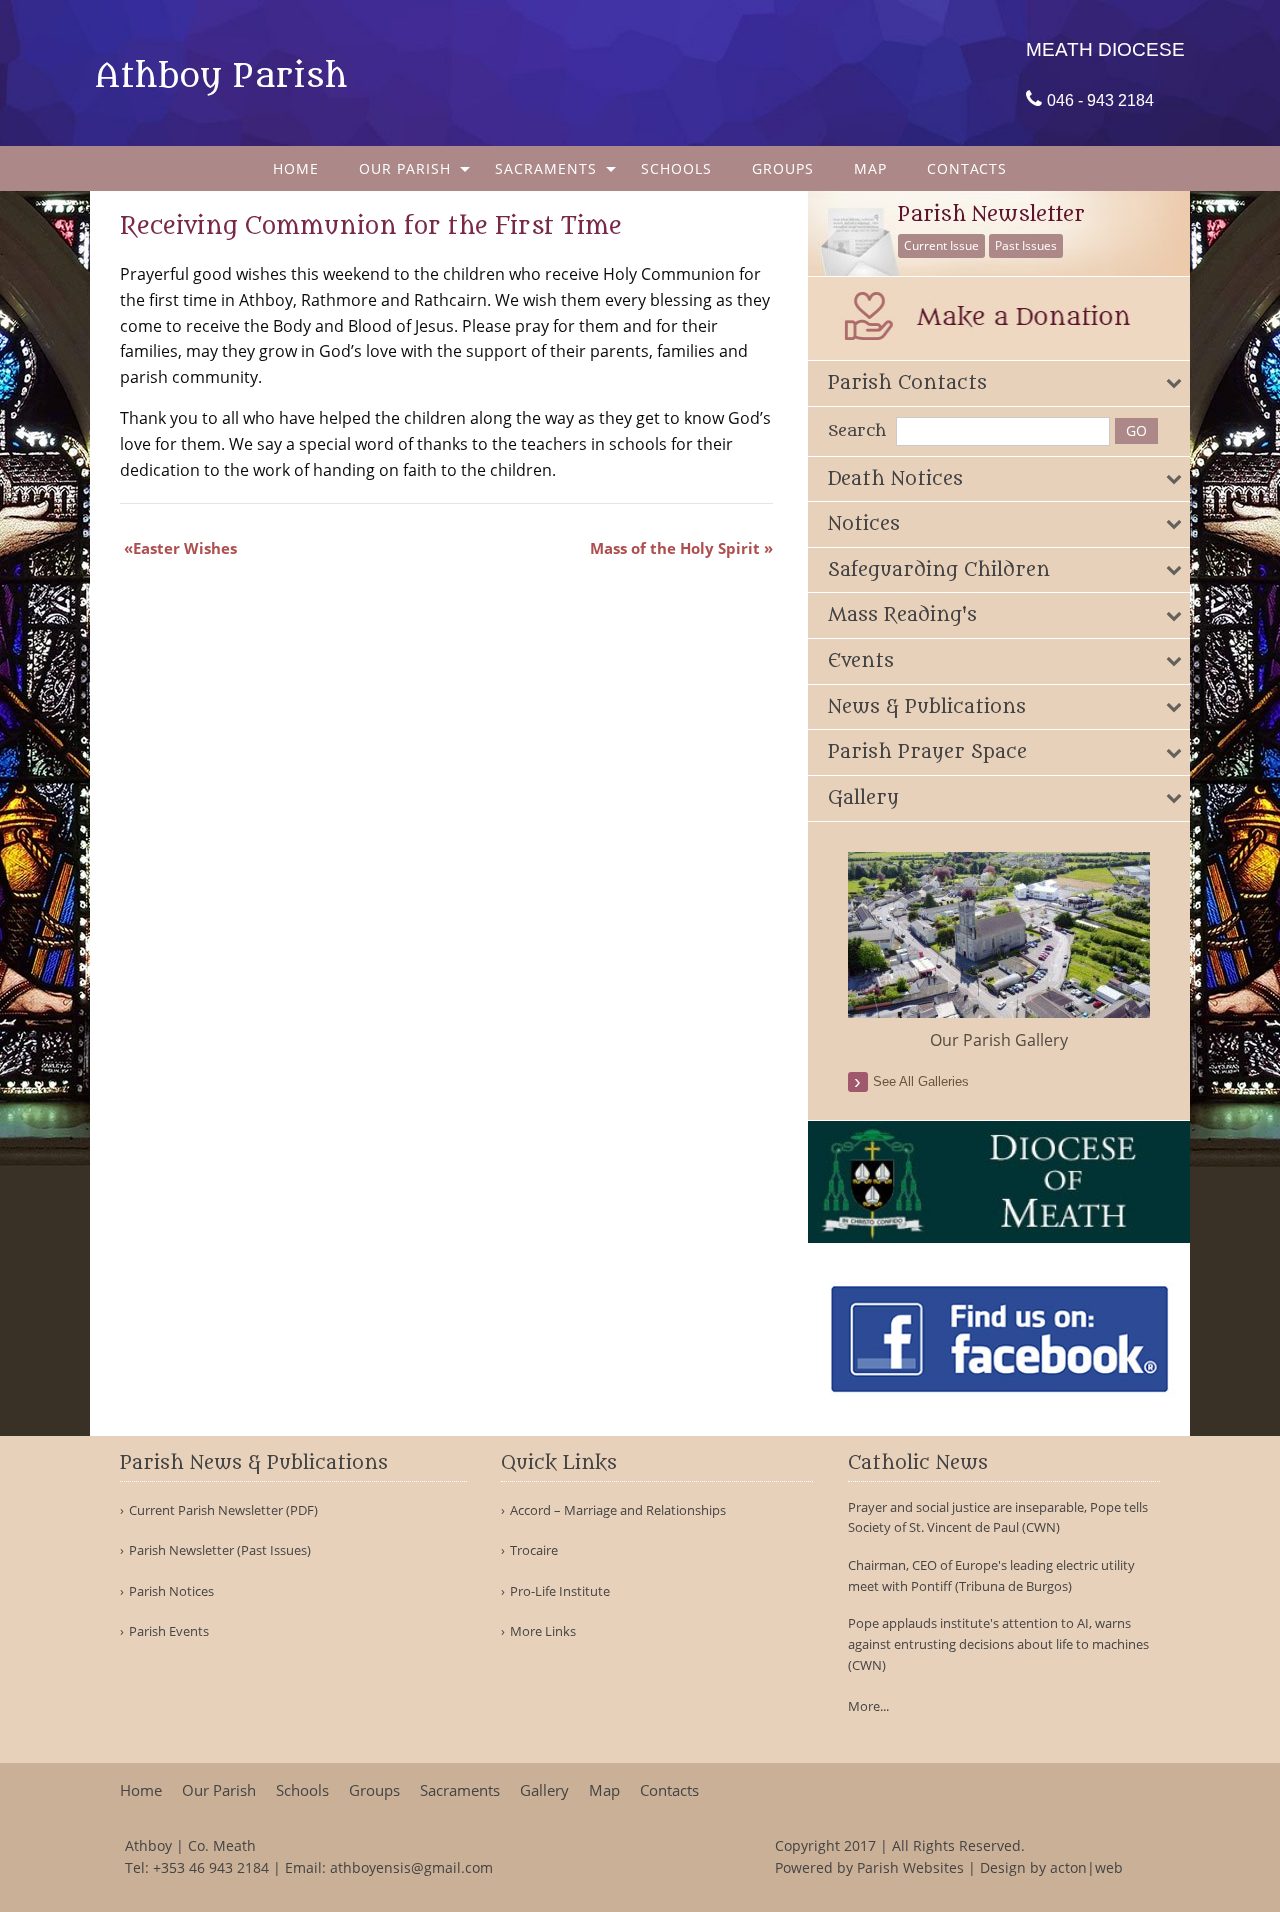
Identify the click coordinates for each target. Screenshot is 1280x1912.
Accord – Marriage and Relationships (618, 1510)
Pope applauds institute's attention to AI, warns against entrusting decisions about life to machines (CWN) (998, 1644)
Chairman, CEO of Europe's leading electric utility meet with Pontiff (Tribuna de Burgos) (991, 1575)
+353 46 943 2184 (211, 1867)
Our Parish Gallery (999, 1040)
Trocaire (534, 1550)
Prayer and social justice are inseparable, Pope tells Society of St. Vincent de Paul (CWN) (998, 1517)
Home (296, 168)
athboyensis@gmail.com (411, 1867)
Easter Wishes (185, 548)
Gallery (544, 1790)
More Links (543, 1631)
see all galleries (921, 1081)
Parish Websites (910, 1867)
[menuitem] (296, 168)
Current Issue (941, 245)
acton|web (1086, 1867)
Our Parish (405, 168)
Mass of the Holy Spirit (675, 548)
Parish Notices (171, 1591)
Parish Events (169, 1631)
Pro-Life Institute (560, 1591)
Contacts (967, 168)
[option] (999, 952)
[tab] (999, 383)
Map (870, 168)
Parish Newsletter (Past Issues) (220, 1550)
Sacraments (546, 168)
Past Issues (1026, 245)
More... (868, 1706)
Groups (783, 168)
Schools (676, 168)
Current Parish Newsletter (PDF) (223, 1510)
